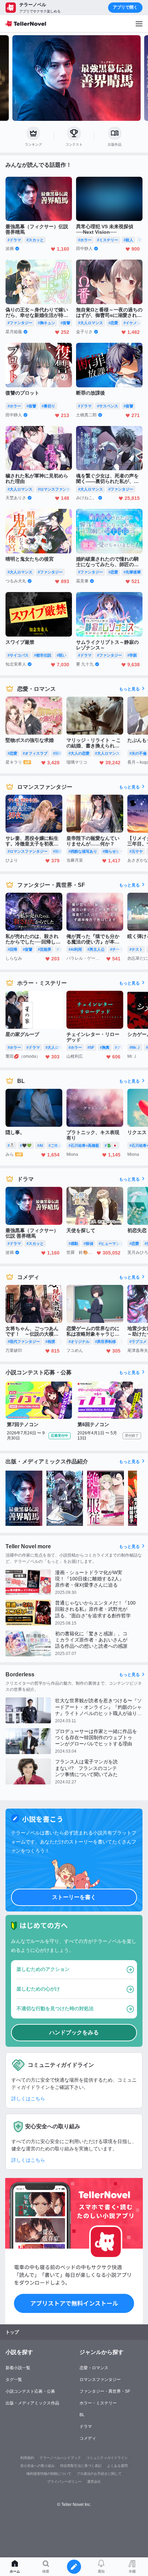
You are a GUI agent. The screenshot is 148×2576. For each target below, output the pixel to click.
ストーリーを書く (74, 1897)
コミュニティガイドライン (107, 2458)
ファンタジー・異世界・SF (105, 2391)
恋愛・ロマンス (94, 2368)
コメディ (88, 2438)
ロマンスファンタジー (100, 2380)
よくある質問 (117, 2466)
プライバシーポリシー (64, 2482)
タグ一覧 (14, 2380)
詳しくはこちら (28, 2099)
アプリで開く (125, 7)
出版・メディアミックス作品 (32, 2403)
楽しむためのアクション (43, 1969)
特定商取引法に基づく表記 (81, 2466)
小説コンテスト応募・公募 (30, 2391)
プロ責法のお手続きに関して (99, 2474)
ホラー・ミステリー (98, 2403)
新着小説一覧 (18, 2368)
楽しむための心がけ (38, 1989)
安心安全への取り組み (38, 2466)
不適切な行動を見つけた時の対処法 (55, 2008)
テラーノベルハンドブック (60, 2458)
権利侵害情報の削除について (49, 2474)
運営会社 (94, 2482)
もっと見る (129, 689)
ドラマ (86, 2427)
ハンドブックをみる (74, 2032)
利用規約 (27, 2458)
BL (82, 2415)
